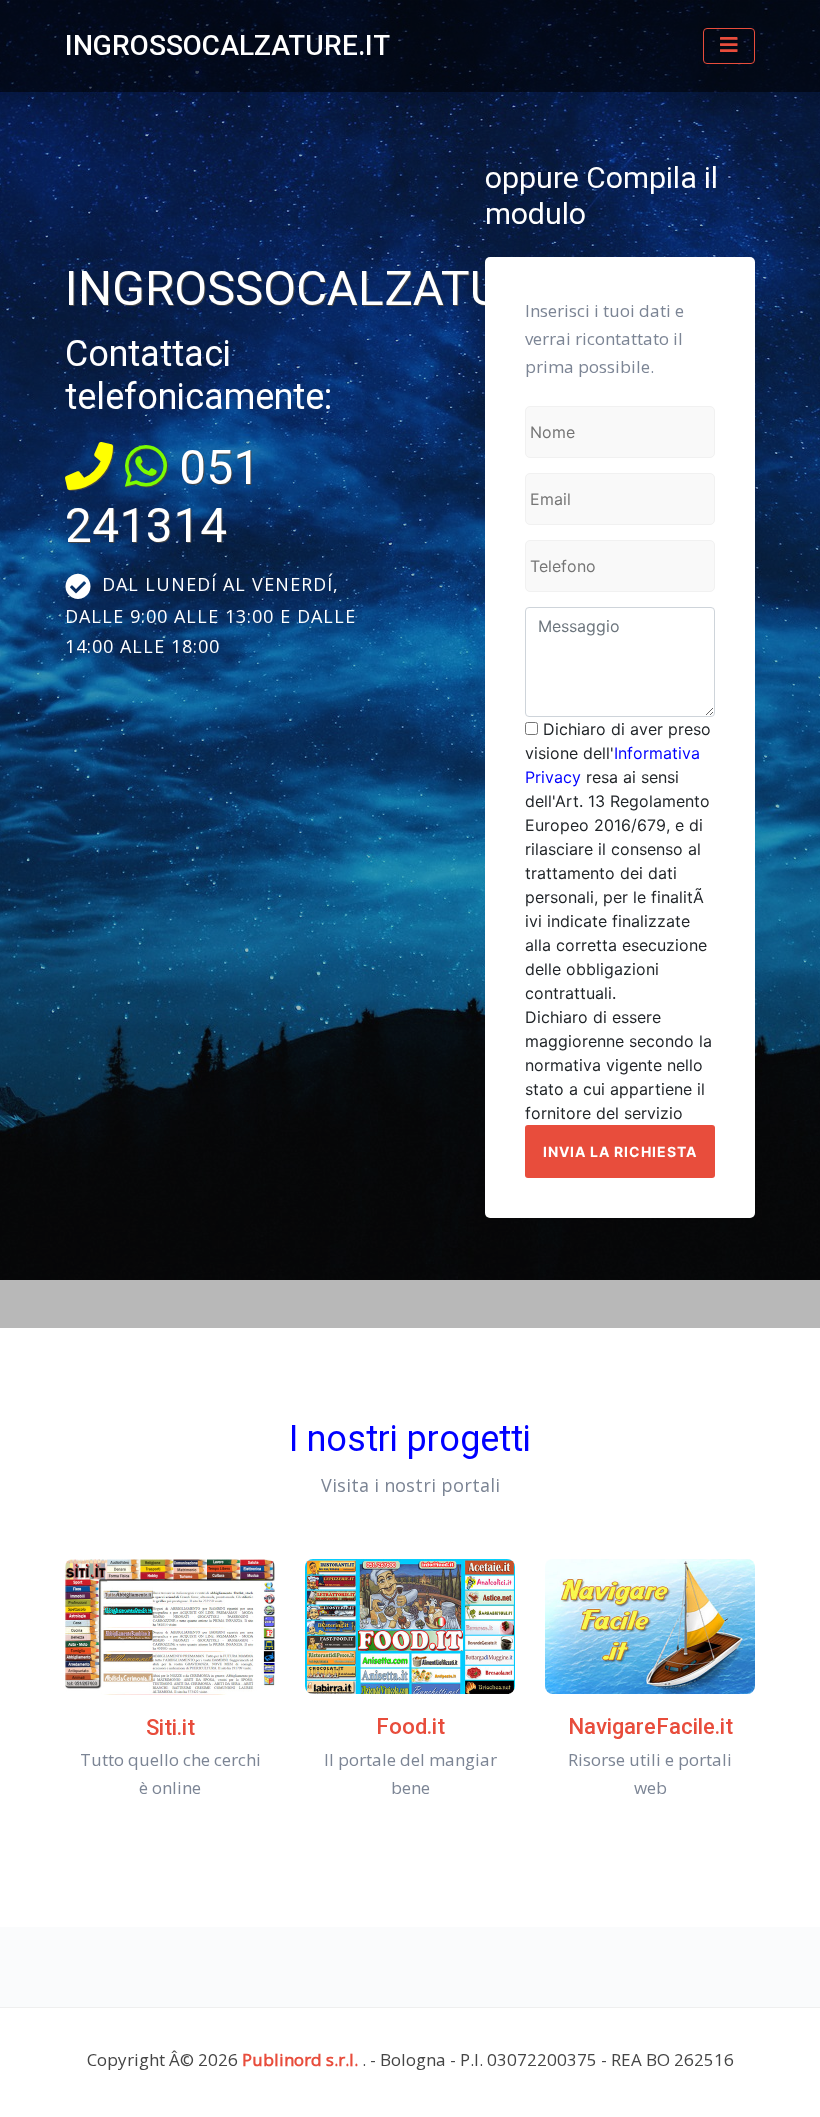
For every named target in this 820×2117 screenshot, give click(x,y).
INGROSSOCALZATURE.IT (227, 45)
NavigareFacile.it (650, 1726)
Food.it (410, 1726)
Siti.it (170, 1727)
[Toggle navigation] (729, 46)
